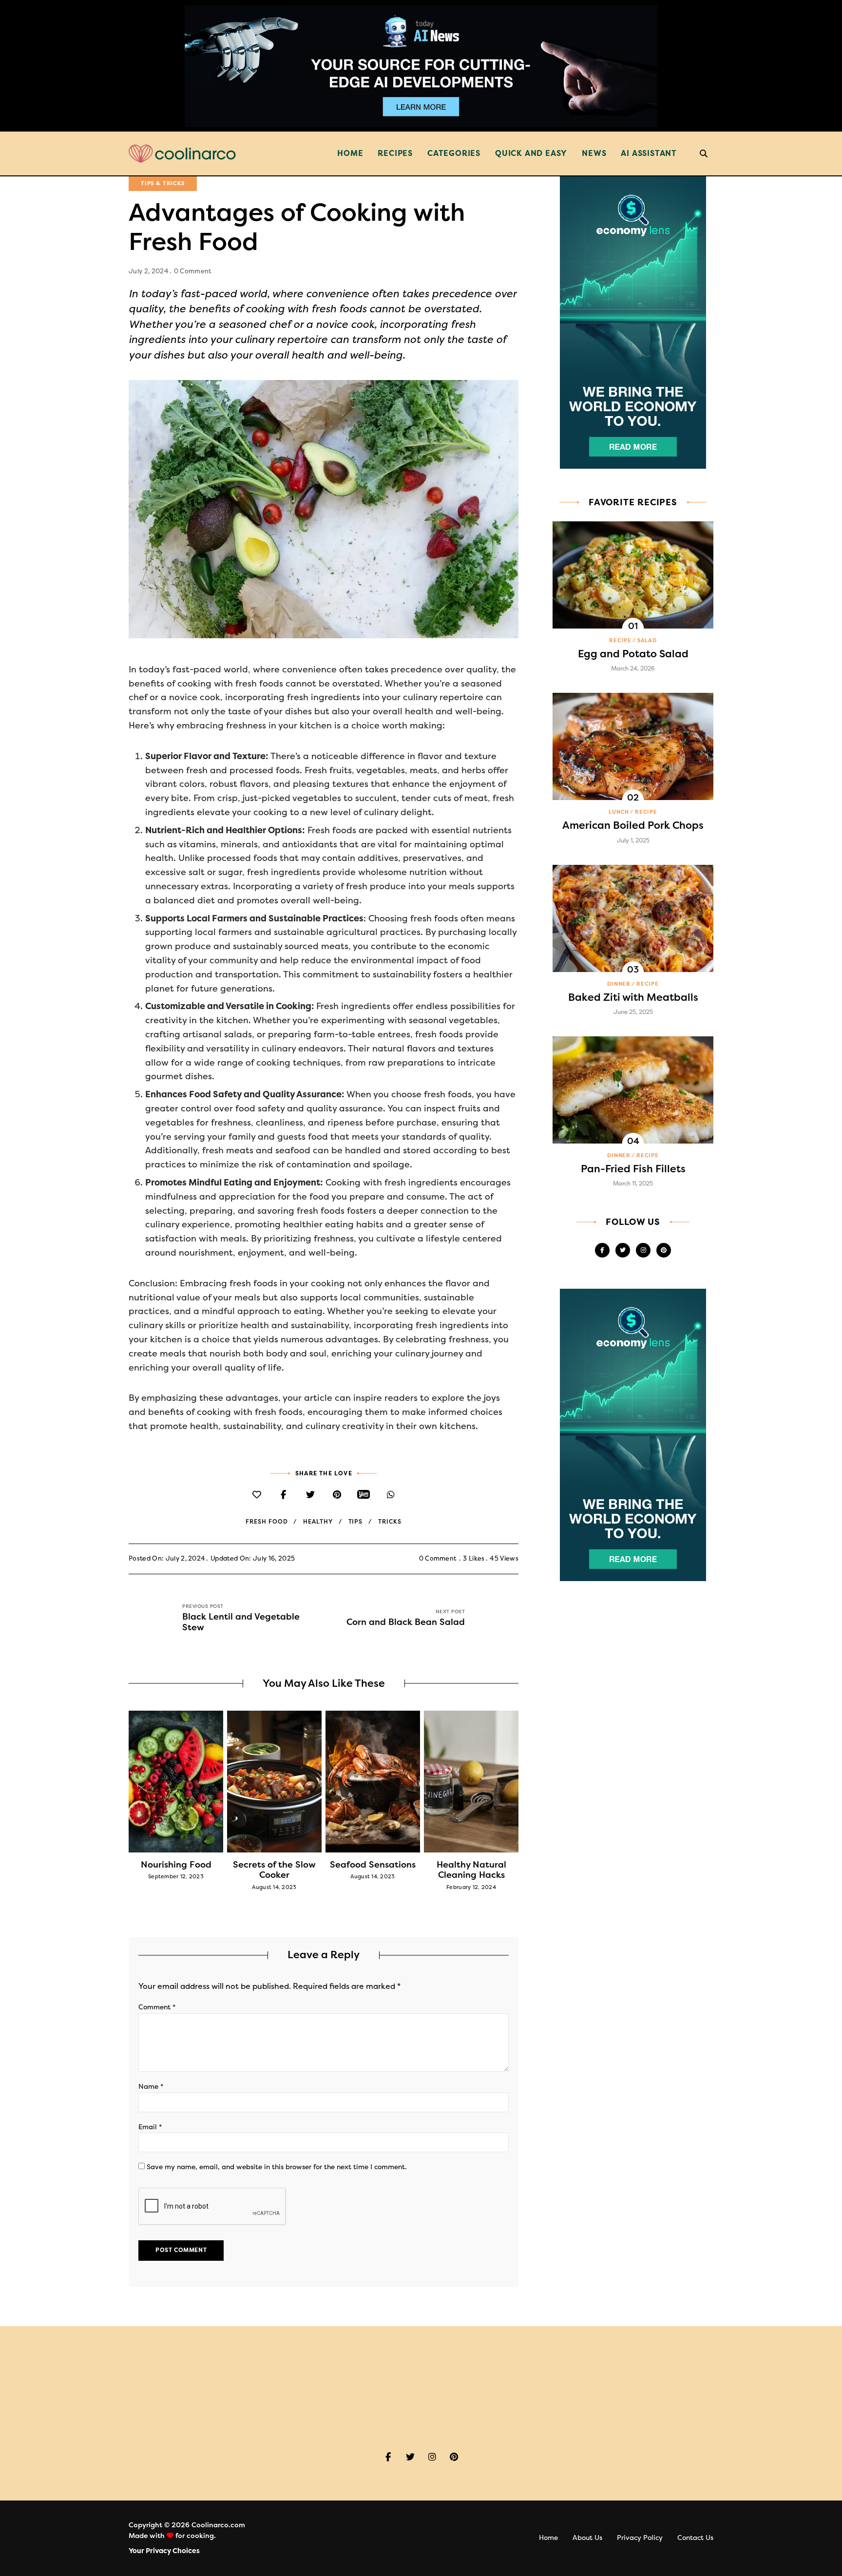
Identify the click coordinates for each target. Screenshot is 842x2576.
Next (518, 1781)
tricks (390, 1522)
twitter (623, 1250)
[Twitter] (310, 1495)
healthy (318, 1522)
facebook (602, 1250)
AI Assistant (649, 153)
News (594, 153)
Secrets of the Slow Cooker (274, 1870)
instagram (643, 1250)
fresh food (267, 1522)
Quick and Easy (531, 153)
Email (150, 2127)
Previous (129, 1781)
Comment (157, 2007)
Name (151, 2087)
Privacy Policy (640, 2538)
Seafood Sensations (373, 1865)
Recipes (395, 153)
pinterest (664, 1250)
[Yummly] (364, 1495)
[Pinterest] (337, 1495)
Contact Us (695, 2538)
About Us (587, 2538)
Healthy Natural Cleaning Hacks (471, 1870)
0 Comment (193, 271)
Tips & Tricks (163, 183)
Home (350, 153)
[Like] (257, 1495)
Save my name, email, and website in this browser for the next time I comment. (277, 2167)
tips (356, 1522)
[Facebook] (283, 1495)
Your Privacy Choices (164, 2551)
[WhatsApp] (391, 1495)
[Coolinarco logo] (182, 154)
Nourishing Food (176, 1865)
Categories (454, 153)
